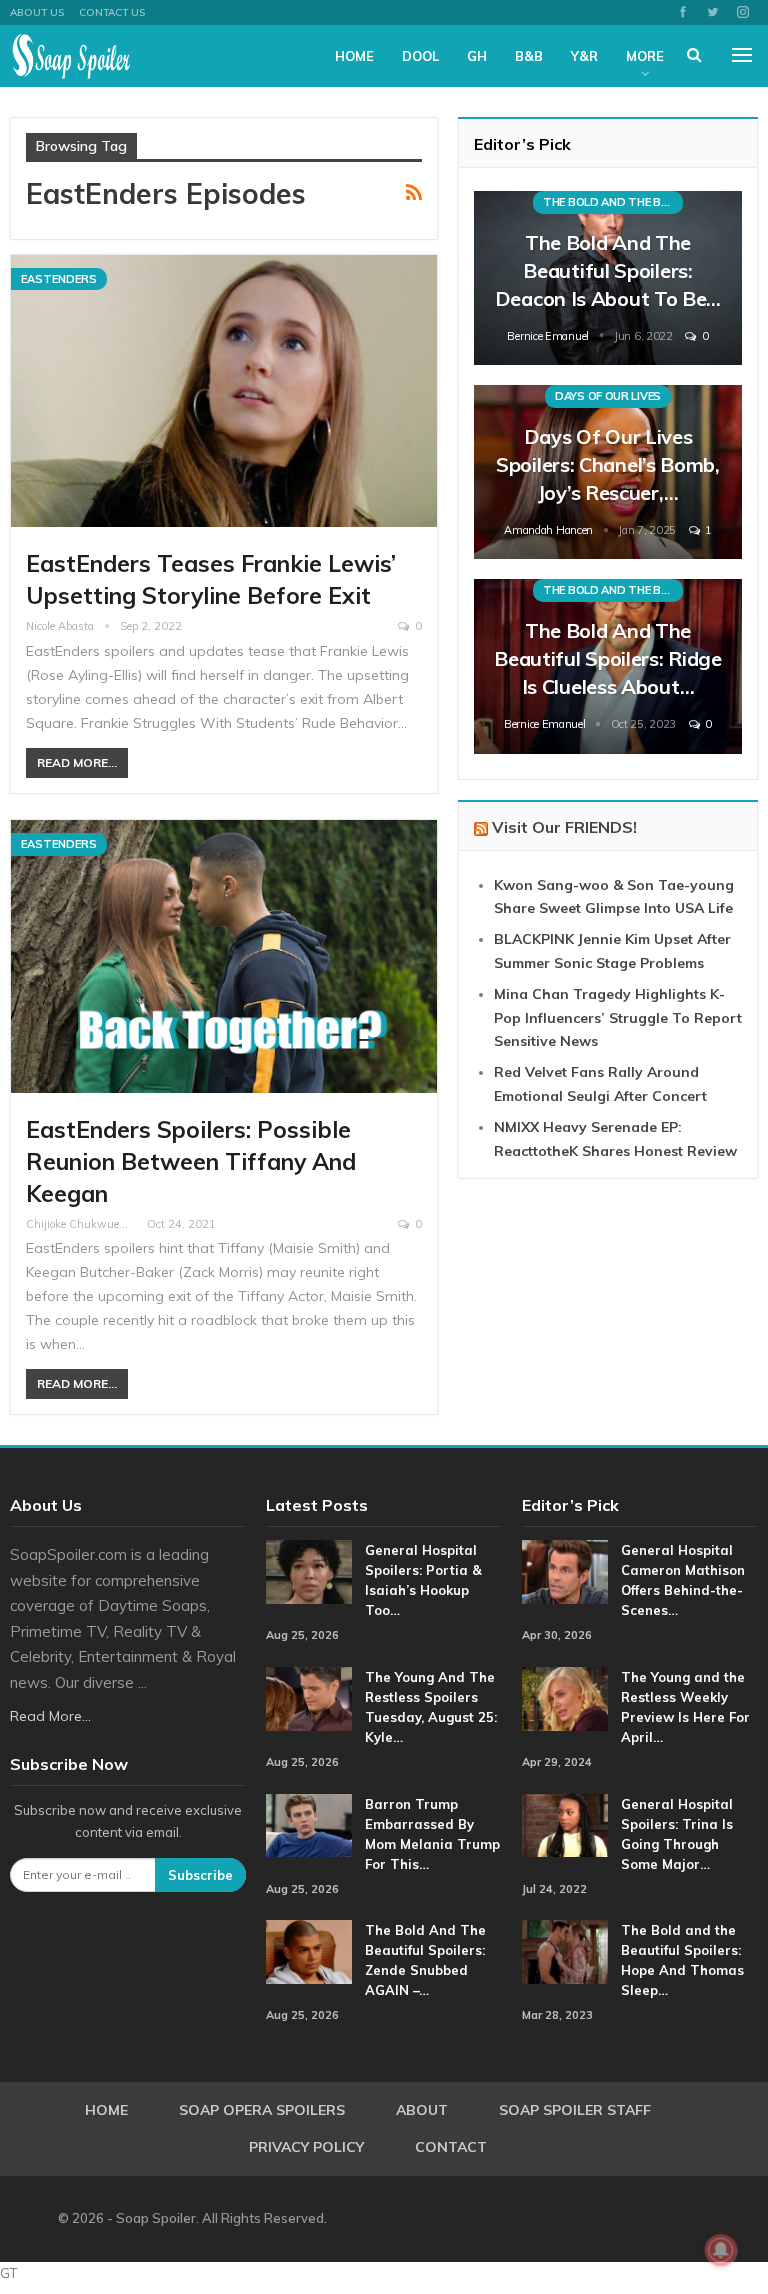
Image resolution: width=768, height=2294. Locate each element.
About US (37, 12)
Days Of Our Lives (608, 396)
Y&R (584, 56)
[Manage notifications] (721, 2250)
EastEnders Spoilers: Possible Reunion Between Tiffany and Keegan (191, 1161)
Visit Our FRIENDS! (564, 827)
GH (477, 56)
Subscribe (200, 1875)
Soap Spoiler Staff (575, 2110)
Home (354, 56)
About (422, 2110)
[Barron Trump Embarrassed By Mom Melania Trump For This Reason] (309, 1826)
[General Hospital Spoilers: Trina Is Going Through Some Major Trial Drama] (565, 1826)
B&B (529, 56)
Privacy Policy (306, 2147)
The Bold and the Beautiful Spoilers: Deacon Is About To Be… (608, 270)
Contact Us (112, 12)
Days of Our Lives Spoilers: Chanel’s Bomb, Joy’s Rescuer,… (608, 464)
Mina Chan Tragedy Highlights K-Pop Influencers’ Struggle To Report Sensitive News (618, 1018)
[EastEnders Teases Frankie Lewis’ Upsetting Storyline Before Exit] (224, 391)
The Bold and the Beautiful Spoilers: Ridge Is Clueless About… (608, 658)
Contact (451, 2147)
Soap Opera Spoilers (262, 2110)
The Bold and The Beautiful (613, 202)
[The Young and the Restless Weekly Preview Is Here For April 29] (565, 1699)
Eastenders (59, 279)
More (645, 56)
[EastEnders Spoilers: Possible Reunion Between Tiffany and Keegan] (224, 956)
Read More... (77, 762)
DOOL (420, 56)
